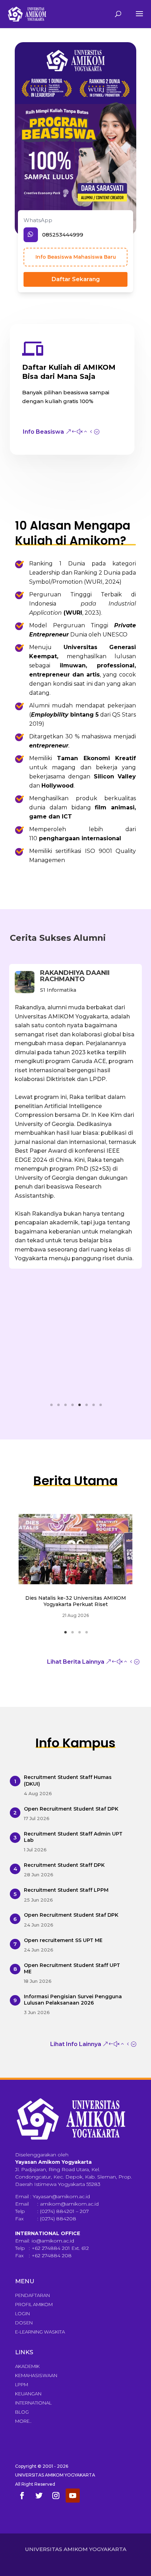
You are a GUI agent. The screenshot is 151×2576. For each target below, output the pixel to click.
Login (22, 2313)
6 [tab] (89, 1407)
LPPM (22, 2384)
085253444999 (63, 235)
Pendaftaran (32, 2295)
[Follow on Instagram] (56, 2496)
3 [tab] (68, 1407)
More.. (23, 2421)
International (33, 2403)
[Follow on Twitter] (39, 2496)
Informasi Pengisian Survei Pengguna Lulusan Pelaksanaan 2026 (73, 2000)
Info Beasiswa (43, 432)
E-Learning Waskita (40, 2332)
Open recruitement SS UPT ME (63, 1940)
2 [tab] (61, 1407)
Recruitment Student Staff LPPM (66, 1890)
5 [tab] (82, 1407)
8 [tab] (103, 1407)
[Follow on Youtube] (73, 2496)
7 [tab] (96, 1407)
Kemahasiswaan (36, 2375)
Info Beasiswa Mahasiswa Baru (76, 257)
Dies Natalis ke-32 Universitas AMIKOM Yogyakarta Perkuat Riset (76, 1601)
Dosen (24, 2323)
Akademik (27, 2366)
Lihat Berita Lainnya (76, 1662)
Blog (22, 2412)
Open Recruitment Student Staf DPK (71, 1809)
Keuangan (28, 2394)
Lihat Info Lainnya (76, 2044)
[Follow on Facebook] (22, 2496)
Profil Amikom (34, 2304)
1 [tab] (54, 1407)
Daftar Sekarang (76, 279)
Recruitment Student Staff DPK (64, 1865)
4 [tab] (75, 1407)
